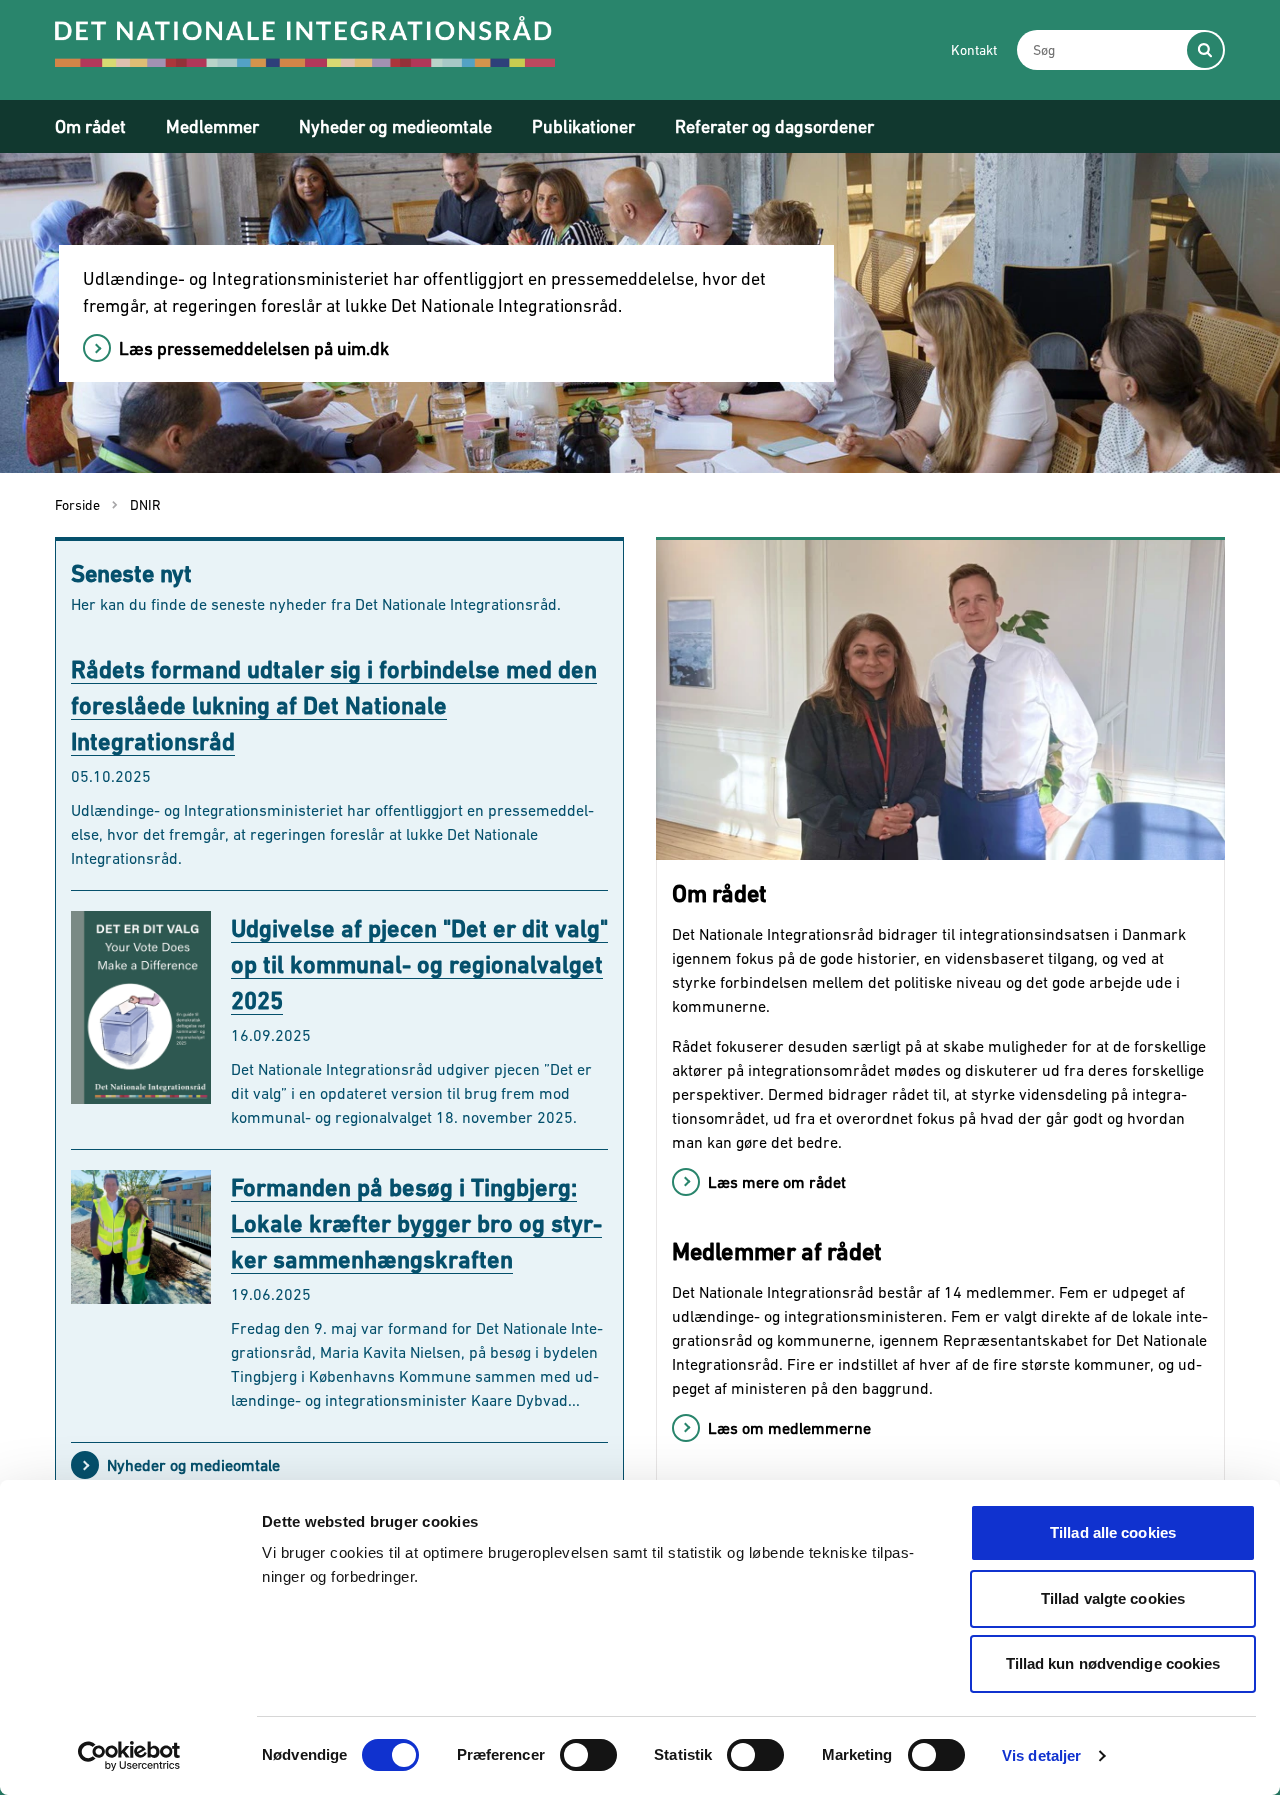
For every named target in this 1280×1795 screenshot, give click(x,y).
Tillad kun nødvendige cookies (1113, 1663)
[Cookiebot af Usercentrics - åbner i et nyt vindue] (129, 1756)
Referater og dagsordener (774, 126)
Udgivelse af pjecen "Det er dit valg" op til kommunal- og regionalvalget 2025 (419, 964)
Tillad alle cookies (1113, 1532)
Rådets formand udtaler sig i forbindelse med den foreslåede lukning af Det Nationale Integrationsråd (334, 705)
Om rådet (90, 126)
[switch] (588, 1755)
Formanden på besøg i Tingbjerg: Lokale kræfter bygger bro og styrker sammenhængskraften (416, 1223)
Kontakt (974, 50)
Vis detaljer (1041, 1755)
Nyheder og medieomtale (395, 126)
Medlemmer (212, 126)
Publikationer (583, 126)
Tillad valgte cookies (1113, 1598)
